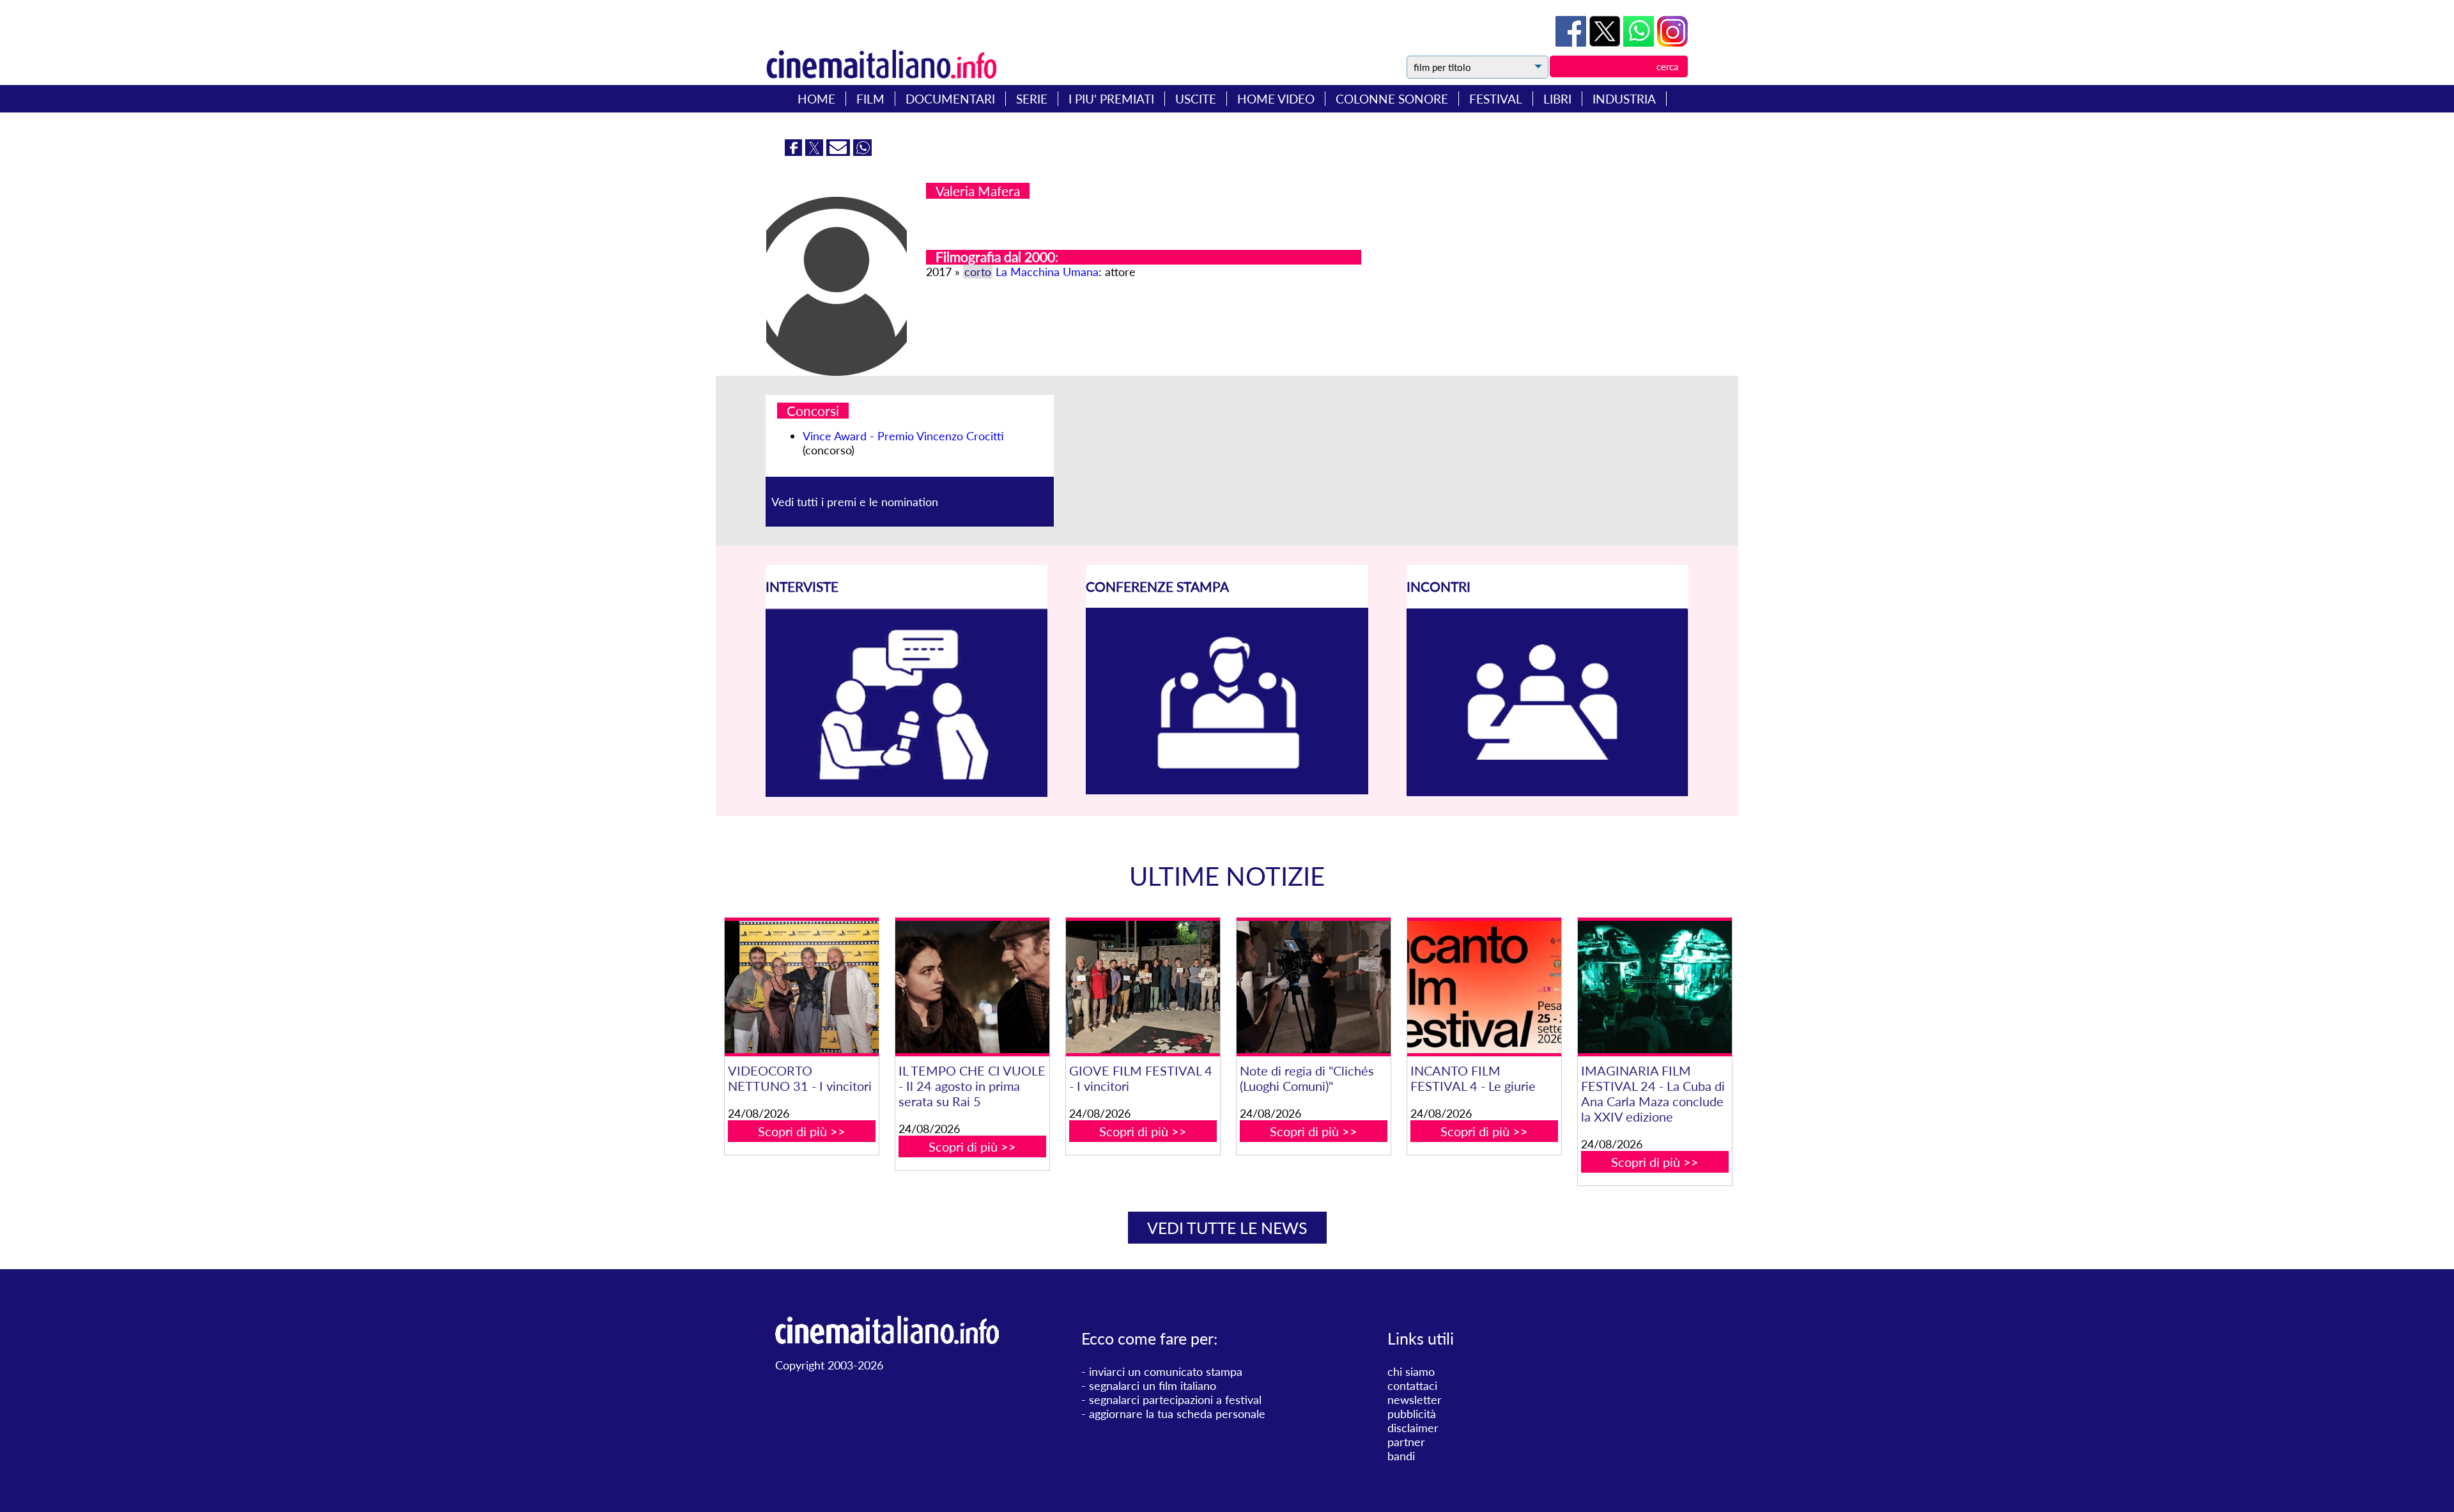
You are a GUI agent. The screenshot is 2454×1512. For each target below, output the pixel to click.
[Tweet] (1606, 42)
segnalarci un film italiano (1153, 1385)
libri (1557, 99)
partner (1406, 1442)
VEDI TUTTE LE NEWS (1227, 1228)
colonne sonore (1392, 99)
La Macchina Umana (1047, 272)
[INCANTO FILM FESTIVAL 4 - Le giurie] (1484, 987)
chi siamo (1411, 1371)
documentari (950, 99)
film (870, 99)
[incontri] (1547, 792)
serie (1032, 99)
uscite (1196, 99)
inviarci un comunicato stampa (1166, 1371)
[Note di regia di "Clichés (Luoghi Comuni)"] (1313, 987)
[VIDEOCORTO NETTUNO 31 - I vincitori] (801, 987)
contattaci (1412, 1385)
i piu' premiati (1111, 99)
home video (1276, 99)
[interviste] (907, 792)
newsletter (1415, 1400)
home (816, 99)
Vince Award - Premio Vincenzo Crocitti (903, 436)
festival (1496, 99)
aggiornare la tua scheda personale (1177, 1414)
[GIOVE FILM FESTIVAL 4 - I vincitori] (1143, 987)
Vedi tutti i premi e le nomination (855, 502)
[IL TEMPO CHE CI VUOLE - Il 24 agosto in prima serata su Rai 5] (972, 987)
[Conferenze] (1227, 790)
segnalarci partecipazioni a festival (1175, 1400)
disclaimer (1413, 1428)
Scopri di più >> (802, 1131)
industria (1624, 99)
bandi (1401, 1456)
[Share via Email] (840, 151)
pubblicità (1412, 1414)
